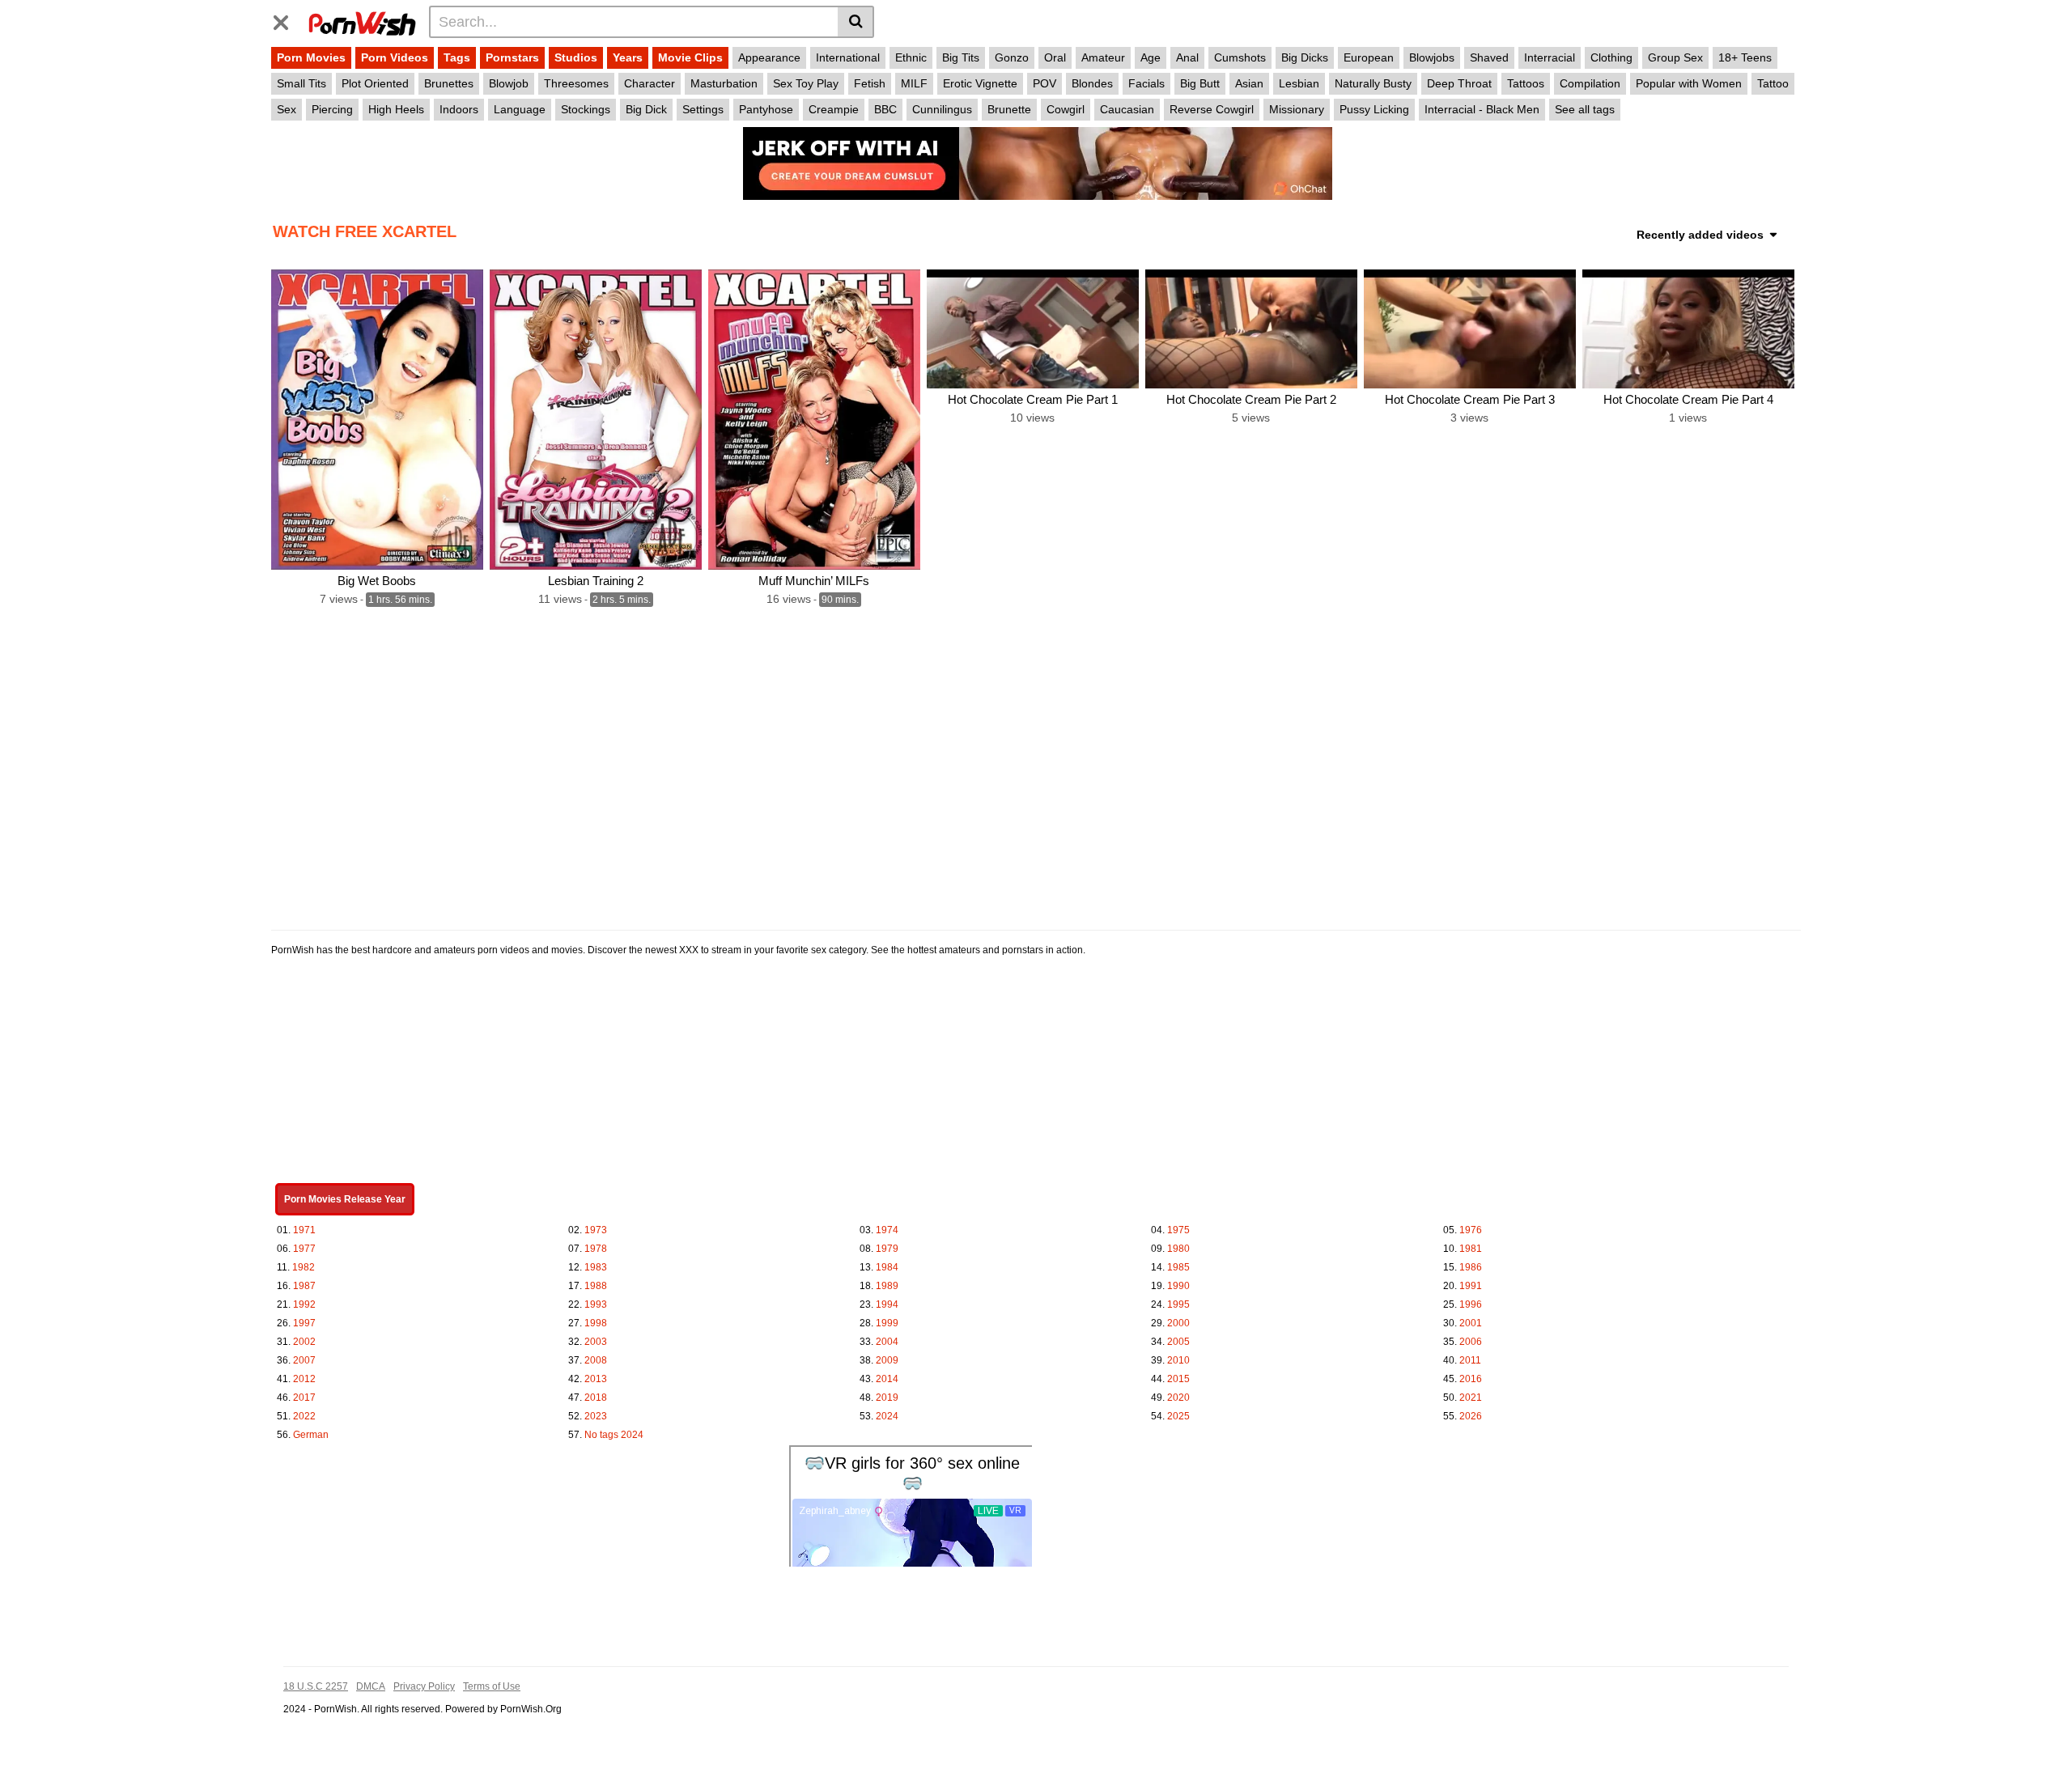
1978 (596, 1249)
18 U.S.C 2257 (316, 1686)
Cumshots (1240, 57)
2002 (304, 1342)
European (1369, 57)
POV (1044, 83)
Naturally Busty (1373, 83)
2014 (887, 1379)
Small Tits (301, 83)
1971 (304, 1230)
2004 (887, 1342)
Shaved (1489, 57)
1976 (1471, 1230)
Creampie (834, 109)
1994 (887, 1304)
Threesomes (576, 83)
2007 (304, 1360)
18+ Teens (1745, 57)
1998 (596, 1323)
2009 (887, 1360)
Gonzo (1012, 57)
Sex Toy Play (806, 83)
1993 (596, 1304)
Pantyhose (766, 109)
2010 (1178, 1360)
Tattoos (1526, 83)
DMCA (371, 1686)
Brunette (1009, 109)
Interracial (1550, 57)
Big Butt (1200, 83)
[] (856, 22)
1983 (596, 1267)
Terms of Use (492, 1686)
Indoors (459, 109)
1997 (304, 1323)
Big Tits (961, 57)
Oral (1055, 57)
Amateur (1103, 57)
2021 (1471, 1398)
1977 (304, 1249)
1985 (1178, 1267)
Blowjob (509, 83)
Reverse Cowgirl (1212, 109)
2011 (1470, 1360)
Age (1151, 57)
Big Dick (646, 109)
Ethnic (911, 57)
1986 (1471, 1267)
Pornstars (512, 57)
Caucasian (1127, 109)
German (311, 1435)
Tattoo (1773, 83)
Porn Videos (395, 57)
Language (520, 109)
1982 (304, 1267)
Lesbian (1299, 83)
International (848, 57)
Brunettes (449, 83)
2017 (304, 1398)
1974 (887, 1230)
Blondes (1092, 83)
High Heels (396, 109)
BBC (885, 109)
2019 (887, 1398)
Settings (703, 109)
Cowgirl (1066, 109)
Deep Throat (1459, 83)
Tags (457, 57)
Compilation (1590, 83)
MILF (914, 83)
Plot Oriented (375, 83)
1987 (304, 1286)
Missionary (1297, 109)
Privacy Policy (424, 1686)
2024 (887, 1416)
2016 (1471, 1379)
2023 (596, 1416)
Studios (576, 57)
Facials (1146, 83)
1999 (887, 1323)
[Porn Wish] (362, 21)
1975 (1178, 1230)
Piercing (332, 109)
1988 (596, 1286)
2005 (1178, 1342)
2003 (596, 1342)
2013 (596, 1379)
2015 (1178, 1379)
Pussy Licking (1374, 109)
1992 (304, 1304)
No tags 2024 (614, 1435)
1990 (1178, 1286)
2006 (1471, 1342)
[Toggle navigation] (287, 19)
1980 (1178, 1249)
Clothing (1611, 57)
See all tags (1585, 109)
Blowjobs (1432, 57)
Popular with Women (1689, 83)
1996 (1471, 1304)
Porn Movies (311, 57)
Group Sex (1675, 57)
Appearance (769, 57)
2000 (1178, 1323)
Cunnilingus (942, 109)
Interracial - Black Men (1482, 109)
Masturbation (724, 83)
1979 (887, 1249)
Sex (287, 109)
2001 (1471, 1323)
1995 (1178, 1304)
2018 (596, 1398)
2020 (1178, 1398)
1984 (887, 1267)
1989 (887, 1286)
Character (650, 83)
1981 (1471, 1249)
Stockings (586, 109)
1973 (596, 1230)
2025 (1178, 1416)
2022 (304, 1416)
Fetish (870, 83)
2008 (596, 1360)
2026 (1471, 1416)
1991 (1471, 1286)
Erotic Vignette (980, 83)
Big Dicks (1305, 57)
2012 (304, 1379)
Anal (1187, 57)
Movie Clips (690, 57)
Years (628, 57)
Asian (1249, 83)
